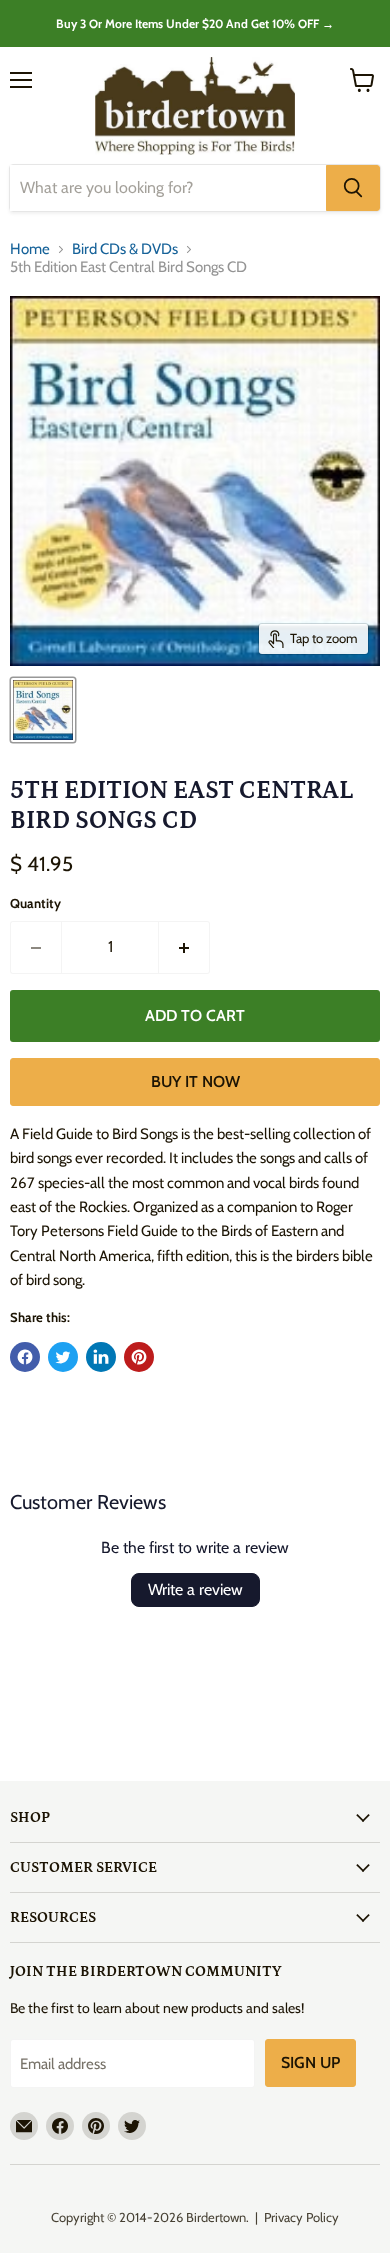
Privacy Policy (301, 2217)
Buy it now (195, 1081)
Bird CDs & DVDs (125, 249)
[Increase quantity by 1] (184, 947)
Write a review (195, 1589)
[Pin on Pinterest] (139, 1357)
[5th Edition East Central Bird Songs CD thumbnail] (43, 710)
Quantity (35, 903)
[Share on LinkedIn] (101, 1357)
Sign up (310, 2062)
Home (30, 249)
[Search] (353, 188)
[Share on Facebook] (25, 1357)
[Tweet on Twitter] (63, 1357)
